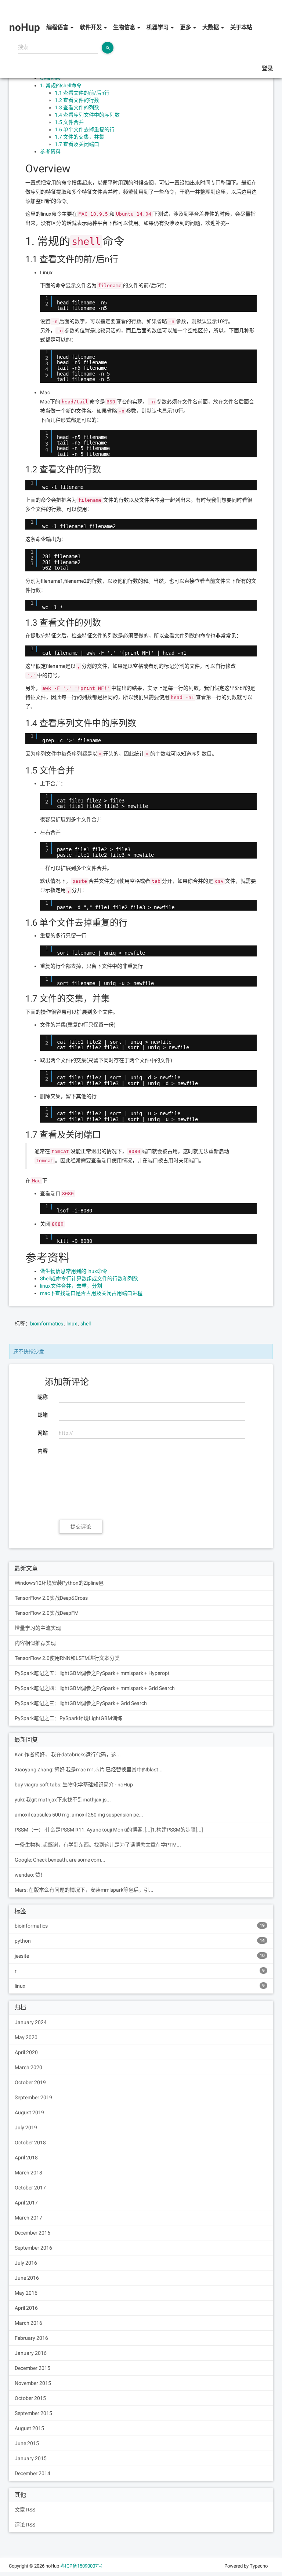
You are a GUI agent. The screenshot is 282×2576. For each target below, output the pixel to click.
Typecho (259, 2566)
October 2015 (30, 2398)
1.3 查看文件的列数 (77, 107)
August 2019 (29, 2112)
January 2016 (31, 2353)
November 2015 (33, 2383)
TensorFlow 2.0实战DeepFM (47, 1613)
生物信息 (125, 28)
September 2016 (33, 2248)
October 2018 (30, 2143)
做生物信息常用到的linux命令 (74, 1271)
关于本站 (241, 28)
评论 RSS (25, 2525)
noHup (19, 9)
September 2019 (33, 2097)
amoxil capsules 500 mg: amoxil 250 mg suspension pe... (79, 1815)
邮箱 (43, 1415)
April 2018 (26, 2158)
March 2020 (28, 2067)
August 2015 (29, 2428)
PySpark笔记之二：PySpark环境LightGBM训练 (68, 1718)
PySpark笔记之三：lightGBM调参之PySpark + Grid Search (81, 1703)
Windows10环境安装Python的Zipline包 (59, 1583)
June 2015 (27, 2443)
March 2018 (28, 2173)
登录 (267, 69)
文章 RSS (25, 2510)
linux (72, 1324)
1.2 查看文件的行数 (77, 100)
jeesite (140, 1956)
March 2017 (28, 2218)
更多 (186, 28)
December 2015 (32, 2368)
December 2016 (32, 2233)
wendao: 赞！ (30, 1875)
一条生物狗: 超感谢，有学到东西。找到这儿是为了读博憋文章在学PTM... (98, 1845)
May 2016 (26, 2293)
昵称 (43, 1397)
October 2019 (30, 2082)
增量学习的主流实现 (38, 1628)
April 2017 (26, 2203)
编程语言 (58, 28)
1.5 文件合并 (69, 122)
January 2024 (31, 2022)
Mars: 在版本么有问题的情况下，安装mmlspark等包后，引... (84, 1890)
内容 (43, 1451)
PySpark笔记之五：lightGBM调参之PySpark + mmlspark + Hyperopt (92, 1673)
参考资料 (50, 151)
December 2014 (32, 2473)
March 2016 (28, 2323)
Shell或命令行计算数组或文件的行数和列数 (89, 1278)
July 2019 (26, 2127)
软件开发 (91, 28)
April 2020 (26, 2052)
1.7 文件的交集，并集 (79, 137)
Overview (50, 78)
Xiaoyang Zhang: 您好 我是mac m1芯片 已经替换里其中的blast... (89, 1770)
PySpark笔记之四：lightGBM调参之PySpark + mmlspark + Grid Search (95, 1688)
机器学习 (158, 28)
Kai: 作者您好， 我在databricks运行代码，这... (68, 1754)
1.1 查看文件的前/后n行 (82, 93)
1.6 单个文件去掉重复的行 (85, 129)
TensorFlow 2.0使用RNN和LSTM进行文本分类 (67, 1658)
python (140, 1941)
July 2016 (26, 2263)
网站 (43, 1433)
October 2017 (30, 2188)
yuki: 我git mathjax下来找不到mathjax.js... (63, 1800)
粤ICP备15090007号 (81, 2566)
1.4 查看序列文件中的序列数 (87, 115)
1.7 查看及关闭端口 (77, 144)
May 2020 (26, 2037)
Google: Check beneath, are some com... (60, 1860)
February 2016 (31, 2338)
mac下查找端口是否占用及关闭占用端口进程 (91, 1293)
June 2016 (27, 2278)
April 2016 (26, 2308)
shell (86, 1324)
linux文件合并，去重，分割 (71, 1286)
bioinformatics (47, 1324)
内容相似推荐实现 (35, 1643)
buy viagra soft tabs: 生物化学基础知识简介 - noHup (74, 1785)
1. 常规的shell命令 (61, 85)
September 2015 (33, 2413)
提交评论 (81, 1527)
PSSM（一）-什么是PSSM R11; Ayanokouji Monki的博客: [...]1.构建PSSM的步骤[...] (109, 1830)
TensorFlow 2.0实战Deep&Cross (51, 1598)
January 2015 (31, 2458)
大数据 (211, 28)
